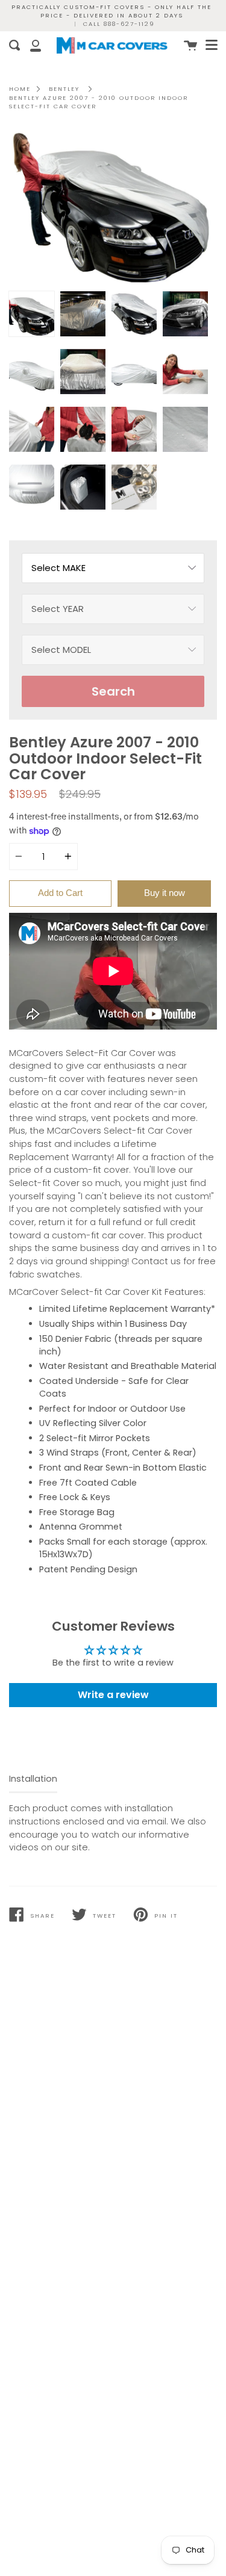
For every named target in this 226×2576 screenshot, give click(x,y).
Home (20, 89)
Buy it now (165, 893)
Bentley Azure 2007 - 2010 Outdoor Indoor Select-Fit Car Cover (99, 102)
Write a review (113, 1695)
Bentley (64, 89)
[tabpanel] (113, 207)
